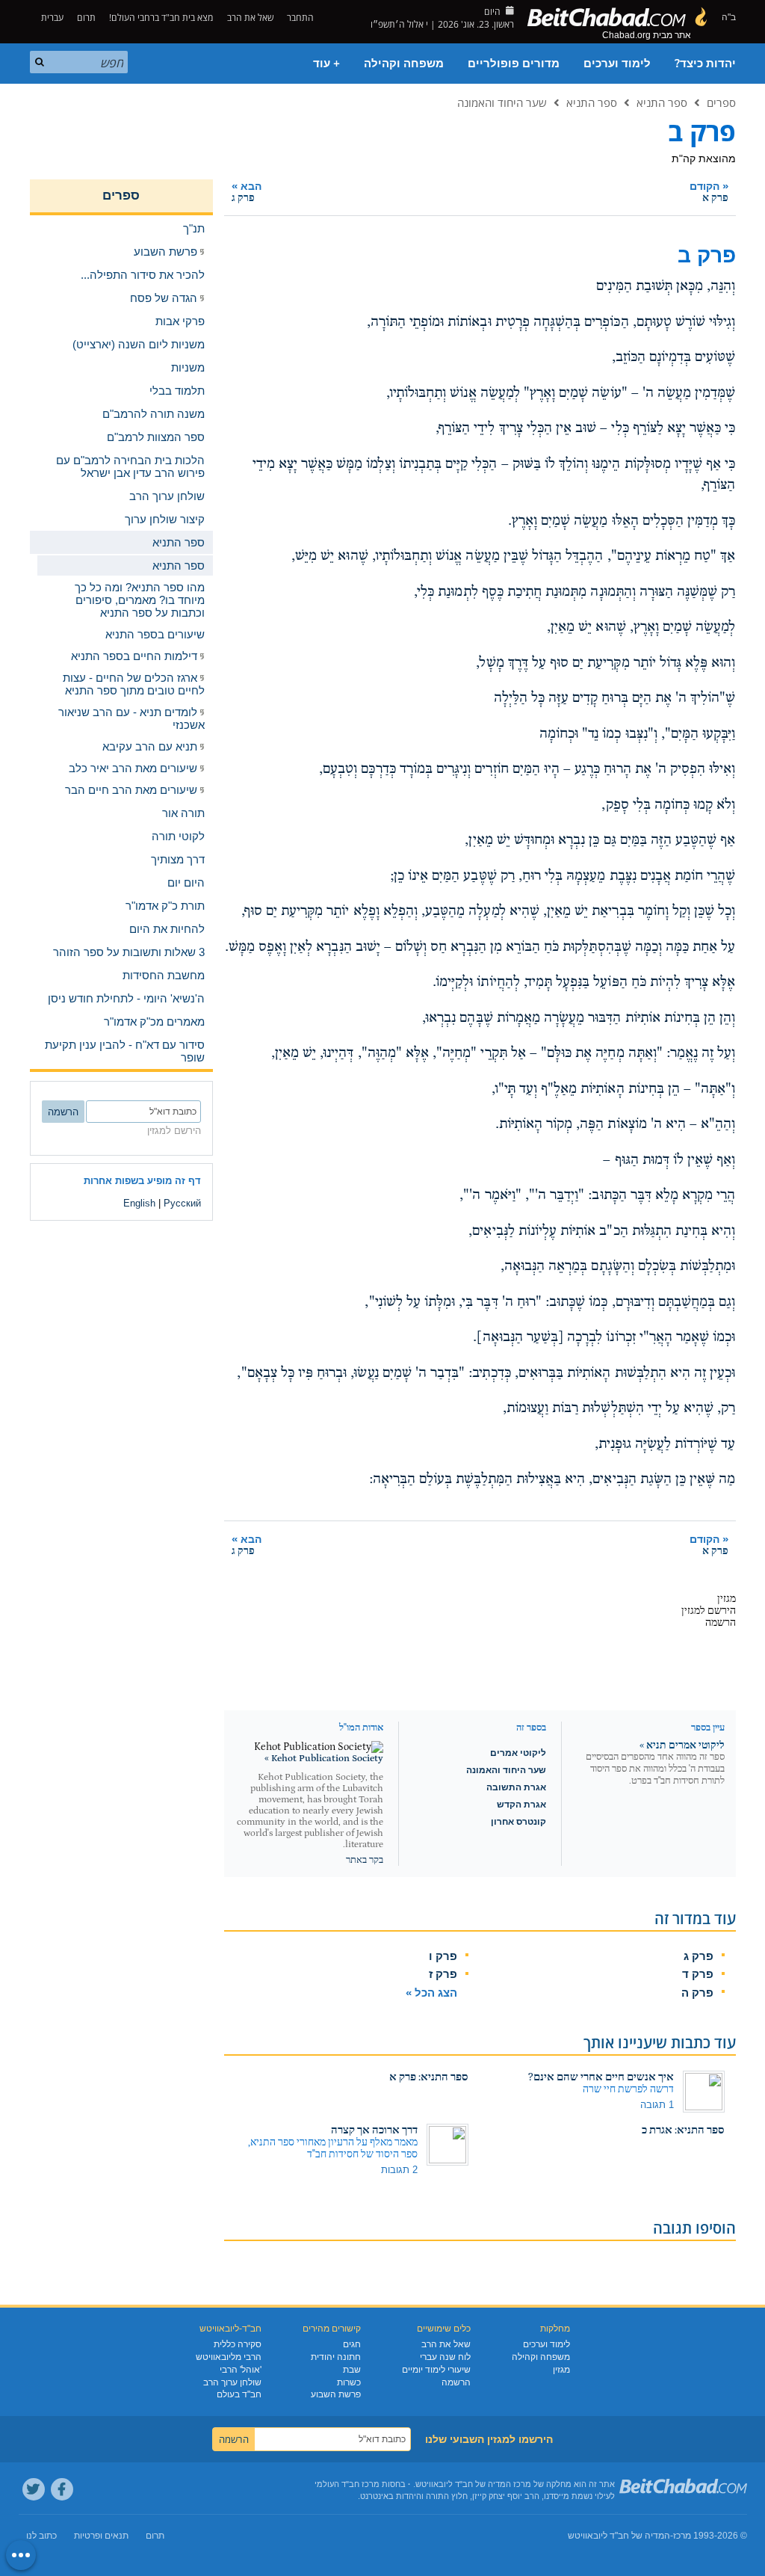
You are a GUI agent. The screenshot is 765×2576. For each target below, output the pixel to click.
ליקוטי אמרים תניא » (682, 1745)
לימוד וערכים (617, 64)
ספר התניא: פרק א (429, 2077)
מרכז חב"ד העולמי (347, 2484)
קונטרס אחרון (518, 1822)
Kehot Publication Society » (324, 1759)
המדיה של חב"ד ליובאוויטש (619, 2536)
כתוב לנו (41, 2536)
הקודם (709, 192)
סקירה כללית (238, 2344)
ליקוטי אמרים (518, 1753)
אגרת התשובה (516, 1787)
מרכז (682, 2536)
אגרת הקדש (521, 1805)
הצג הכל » (431, 1993)
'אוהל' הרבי (241, 2370)
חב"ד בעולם (239, 2394)
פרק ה (697, 1993)
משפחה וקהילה (404, 64)
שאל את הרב (250, 18)
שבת (352, 2370)
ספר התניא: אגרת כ (683, 2130)
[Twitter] (34, 2489)
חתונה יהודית (336, 2357)
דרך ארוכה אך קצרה (374, 2130)
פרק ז (443, 1974)
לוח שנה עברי (445, 2357)
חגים (352, 2344)
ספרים (721, 102)
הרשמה (456, 2382)
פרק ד (698, 1974)
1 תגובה (657, 2105)
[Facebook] (62, 2489)
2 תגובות (399, 2170)
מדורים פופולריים (514, 64)
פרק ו (443, 1956)
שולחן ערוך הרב (232, 2382)
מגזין (561, 2370)
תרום (86, 18)
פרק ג (699, 1956)
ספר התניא (662, 102)
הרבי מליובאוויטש (229, 2357)
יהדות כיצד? (705, 64)
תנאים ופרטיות (101, 2536)
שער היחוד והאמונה (502, 102)
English (139, 1203)
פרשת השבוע (336, 2394)
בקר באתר (365, 1860)
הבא (247, 192)
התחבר (301, 18)
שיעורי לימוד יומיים (436, 2370)
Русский (182, 1203)
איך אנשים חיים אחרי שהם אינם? (601, 2077)
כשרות (349, 2382)
